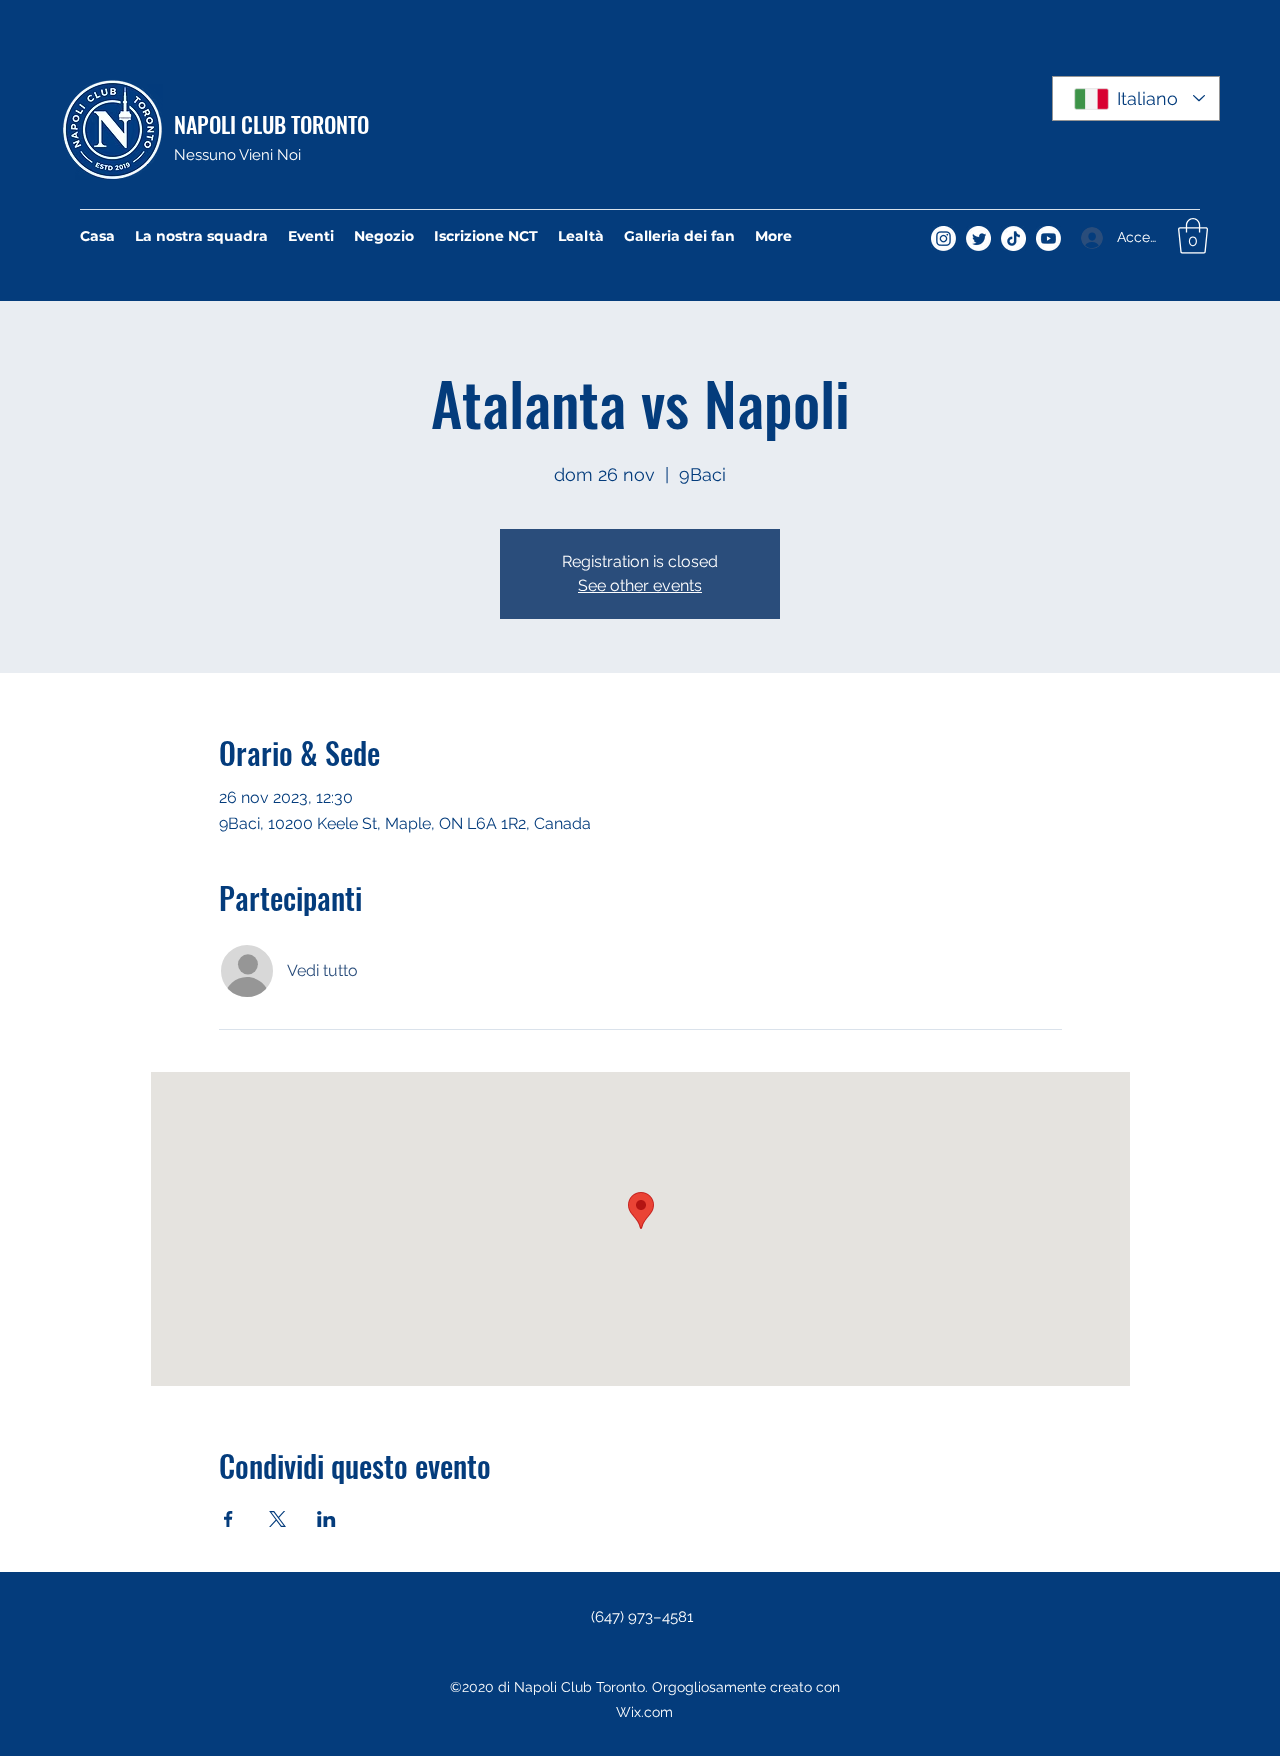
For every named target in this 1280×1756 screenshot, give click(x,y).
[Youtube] (1048, 238)
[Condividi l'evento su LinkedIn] (326, 1519)
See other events (640, 585)
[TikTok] (1013, 238)
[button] (1193, 236)
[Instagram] (943, 238)
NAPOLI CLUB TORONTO (271, 124)
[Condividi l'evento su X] (277, 1519)
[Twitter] (978, 238)
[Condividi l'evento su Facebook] (228, 1519)
